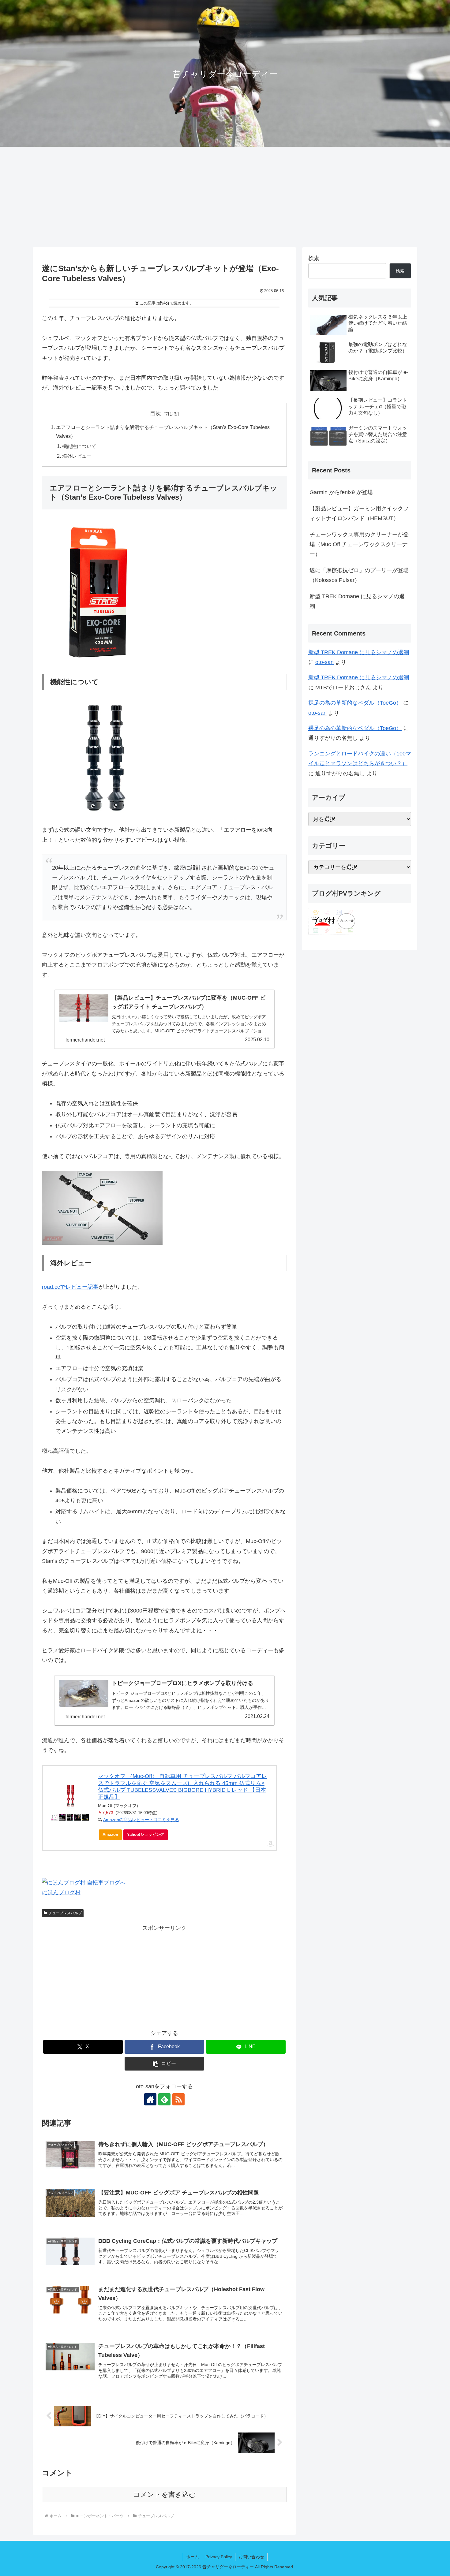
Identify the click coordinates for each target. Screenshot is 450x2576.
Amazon (110, 1834)
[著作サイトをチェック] (150, 2099)
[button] (164, 2064)
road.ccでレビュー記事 (70, 1287)
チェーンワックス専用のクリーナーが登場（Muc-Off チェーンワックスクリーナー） (359, 544)
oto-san (324, 662)
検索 (314, 258)
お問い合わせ (251, 2557)
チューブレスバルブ (65, 1913)
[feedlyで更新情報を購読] (164, 2099)
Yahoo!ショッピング (146, 1834)
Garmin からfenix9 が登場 (341, 492)
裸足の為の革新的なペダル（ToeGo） (355, 703)
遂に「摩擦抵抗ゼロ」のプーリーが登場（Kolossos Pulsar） (359, 575)
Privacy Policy (219, 2557)
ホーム (193, 2557)
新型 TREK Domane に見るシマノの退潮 (357, 601)
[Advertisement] (225, 197)
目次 (156, 413)
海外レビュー (77, 456)
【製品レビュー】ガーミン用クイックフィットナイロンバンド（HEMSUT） (359, 513)
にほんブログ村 (61, 1892)
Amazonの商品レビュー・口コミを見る (141, 1820)
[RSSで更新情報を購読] (178, 2099)
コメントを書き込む (165, 2494)
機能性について (79, 446)
